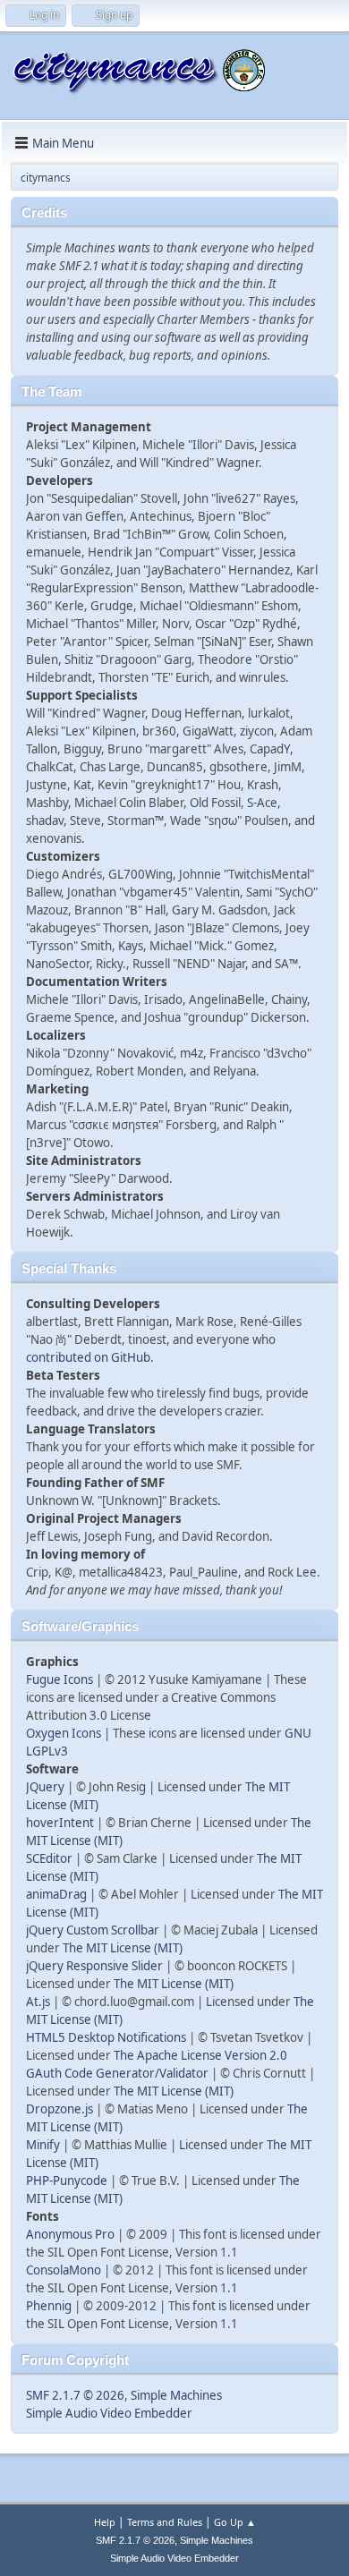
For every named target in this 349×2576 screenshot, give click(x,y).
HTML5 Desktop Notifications (106, 2037)
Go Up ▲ (235, 2522)
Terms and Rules (165, 2522)
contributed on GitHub (88, 1357)
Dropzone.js (60, 2109)
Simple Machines (176, 2395)
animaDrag (56, 1894)
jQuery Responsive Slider (94, 1966)
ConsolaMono (64, 2270)
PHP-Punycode (67, 2181)
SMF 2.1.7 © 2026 (75, 2395)
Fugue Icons (60, 1679)
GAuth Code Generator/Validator (117, 2073)
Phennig (49, 2306)
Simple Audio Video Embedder (109, 2413)
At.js (38, 2002)
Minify (43, 2145)
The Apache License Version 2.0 (200, 2055)
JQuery (45, 1787)
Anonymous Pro (70, 2234)
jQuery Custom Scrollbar (93, 1930)
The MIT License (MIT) (123, 1948)
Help (105, 2522)
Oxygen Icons (64, 1733)
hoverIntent (60, 1823)
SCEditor (49, 1858)
